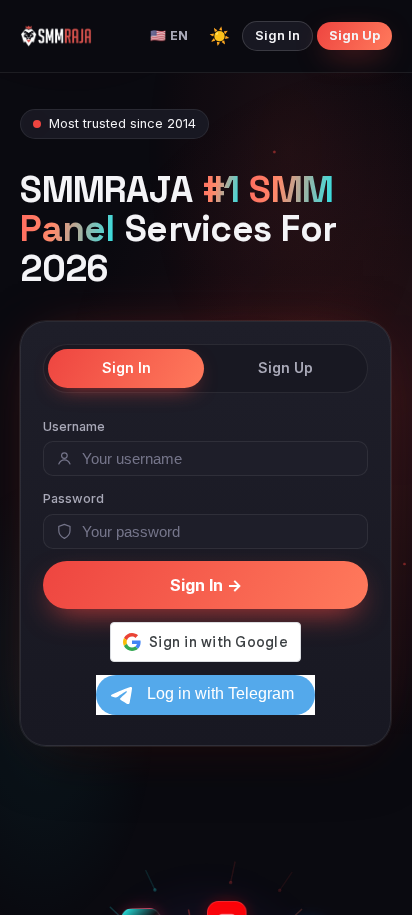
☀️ (219, 36)
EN (168, 35)
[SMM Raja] (56, 36)
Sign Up (354, 35)
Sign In (277, 35)
